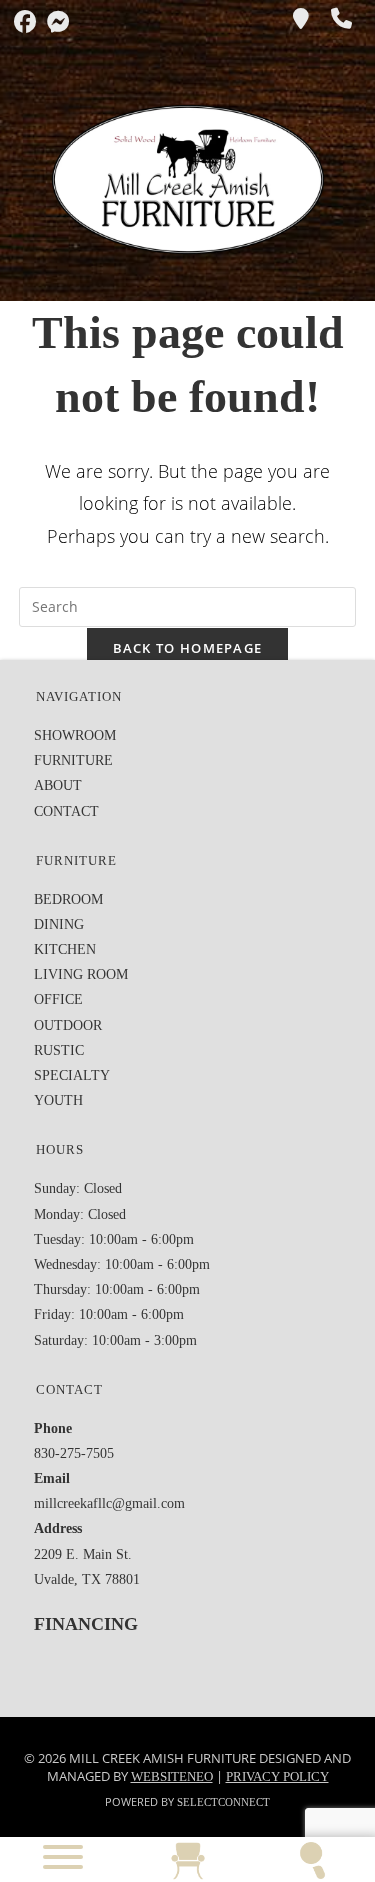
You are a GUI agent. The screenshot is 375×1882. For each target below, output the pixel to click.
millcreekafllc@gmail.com (109, 1503)
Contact (66, 811)
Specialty (72, 1075)
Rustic (59, 1050)
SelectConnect (223, 1802)
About (58, 785)
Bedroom (68, 899)
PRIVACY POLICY (277, 1776)
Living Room (81, 974)
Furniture (73, 760)
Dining (59, 924)
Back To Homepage (188, 648)
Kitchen (65, 949)
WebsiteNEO (172, 1776)
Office (58, 999)
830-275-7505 (74, 1453)
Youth (58, 1100)
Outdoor (68, 1025)
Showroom (75, 735)
